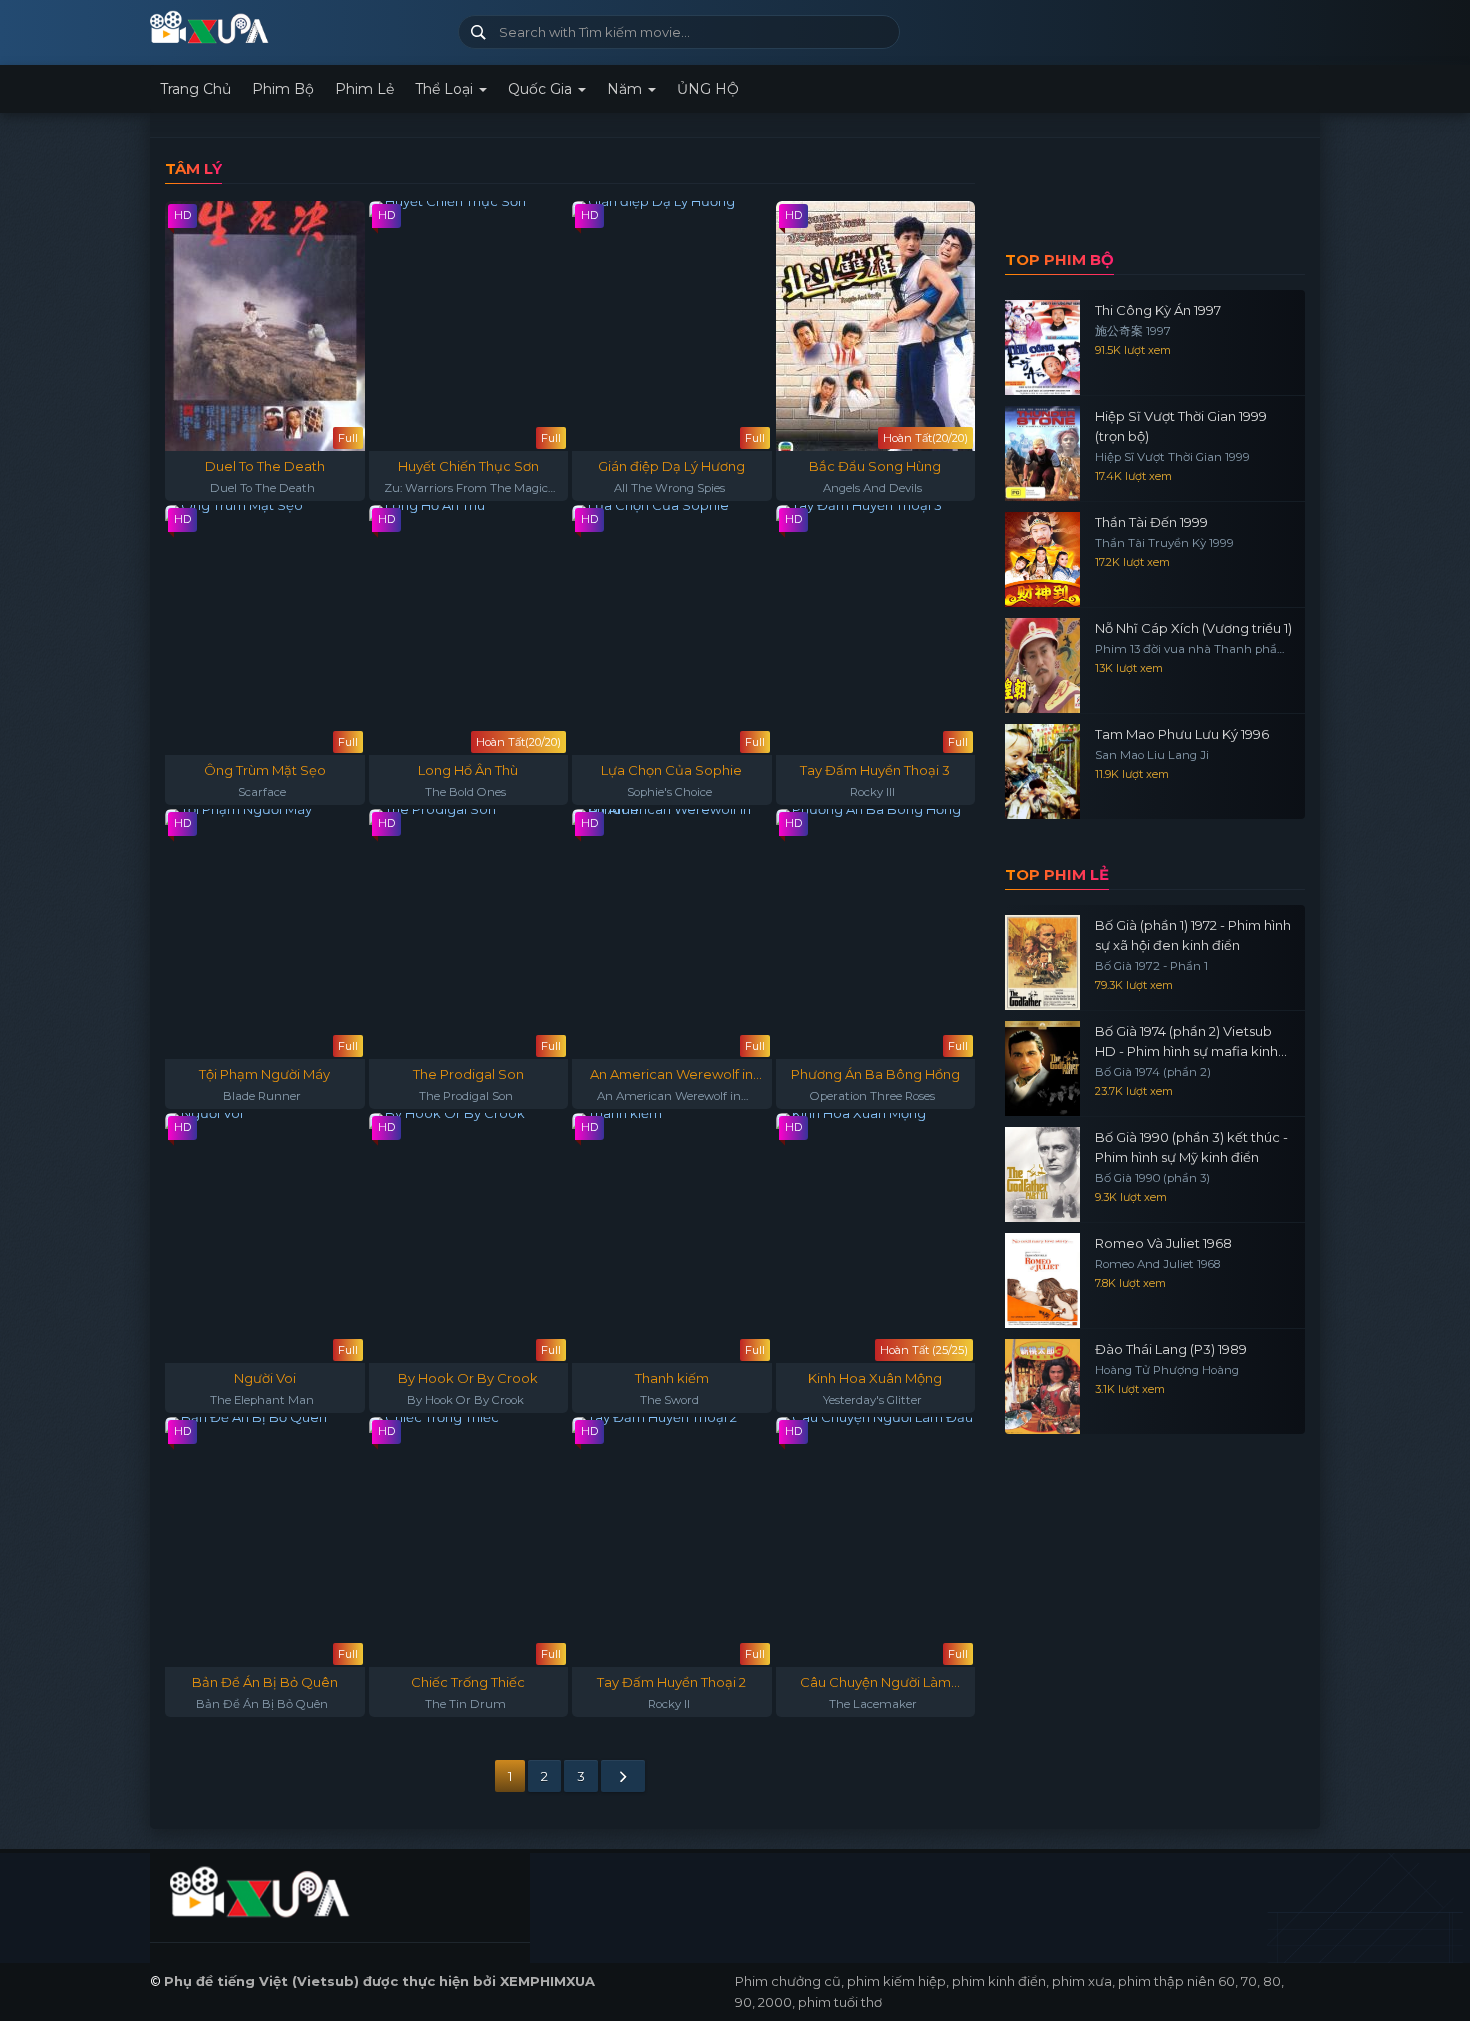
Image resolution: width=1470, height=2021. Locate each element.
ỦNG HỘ (708, 89)
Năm (626, 89)
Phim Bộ (283, 89)
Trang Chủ (195, 89)
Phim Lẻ (364, 89)
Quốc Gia (542, 89)
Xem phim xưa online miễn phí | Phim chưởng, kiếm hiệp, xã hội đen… (296, 27)
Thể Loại (446, 89)
